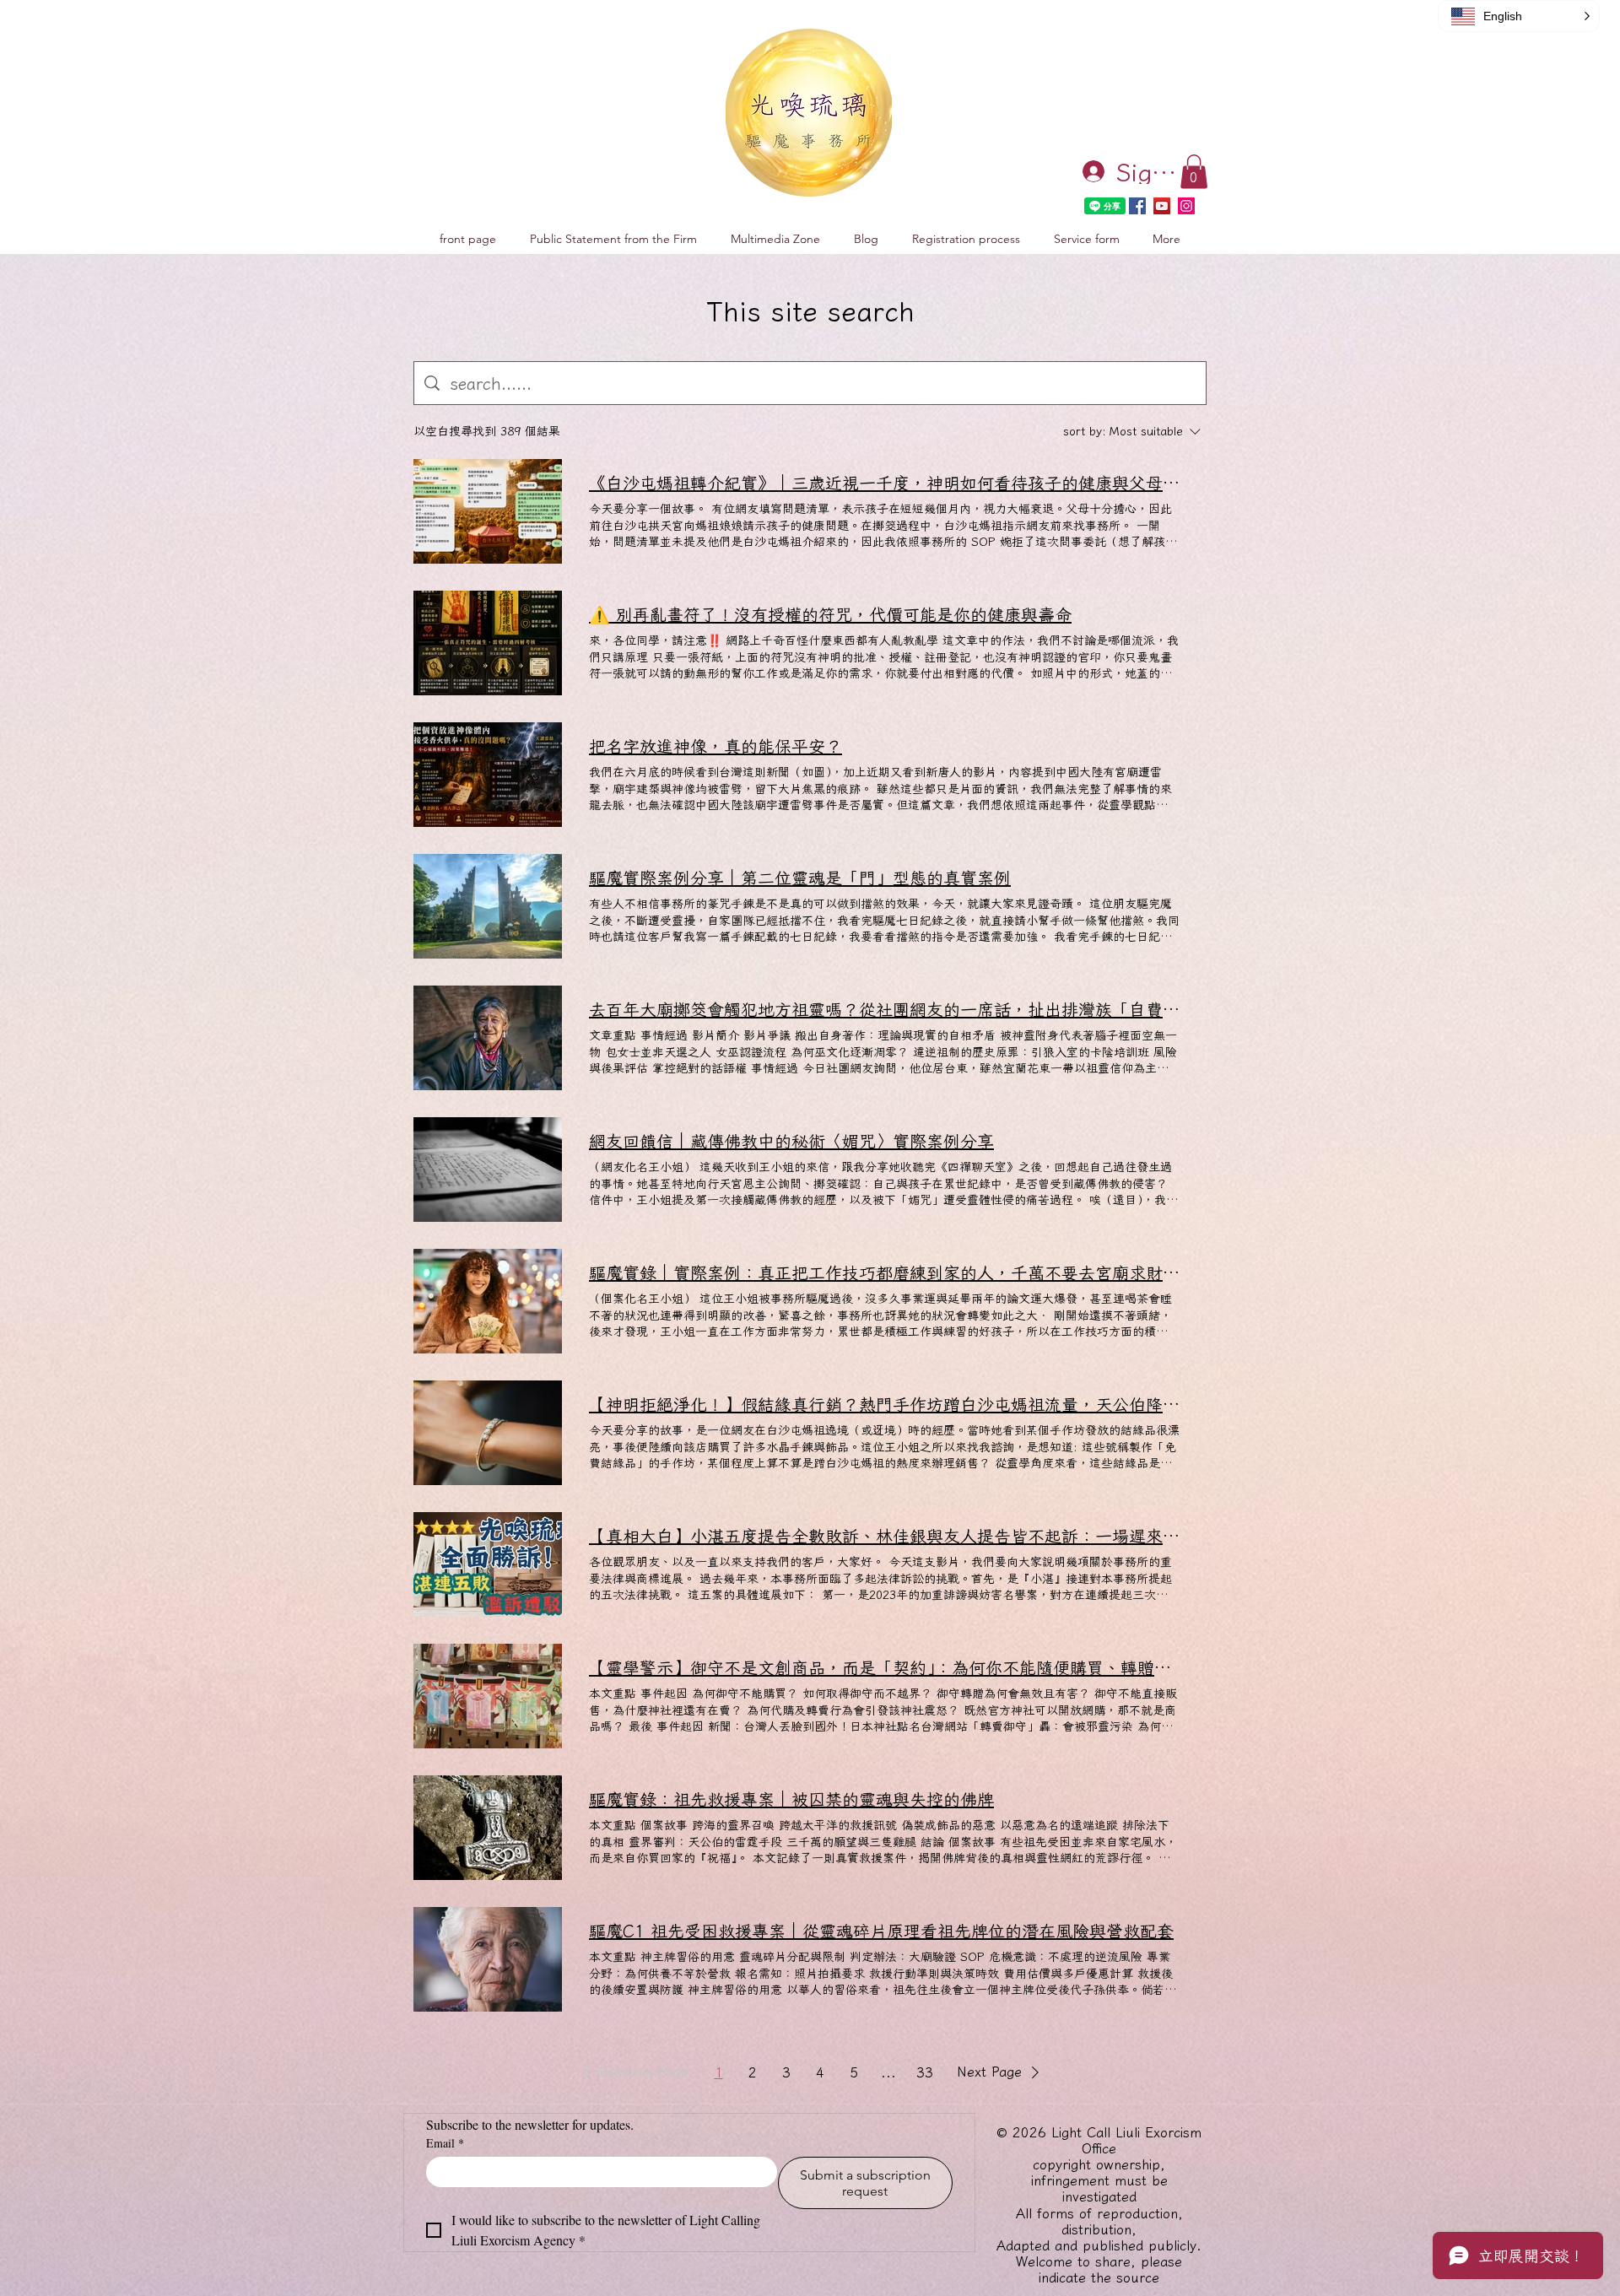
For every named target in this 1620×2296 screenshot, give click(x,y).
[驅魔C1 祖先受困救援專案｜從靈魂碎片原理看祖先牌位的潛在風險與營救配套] (488, 1959)
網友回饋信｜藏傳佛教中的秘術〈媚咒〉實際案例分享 (791, 1141)
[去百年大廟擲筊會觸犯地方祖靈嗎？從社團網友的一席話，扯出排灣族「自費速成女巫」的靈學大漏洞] (488, 1038)
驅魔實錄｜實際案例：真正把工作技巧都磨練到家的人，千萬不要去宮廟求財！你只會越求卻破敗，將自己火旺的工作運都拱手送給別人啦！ (884, 1272)
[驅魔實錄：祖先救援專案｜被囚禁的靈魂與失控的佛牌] (488, 1828)
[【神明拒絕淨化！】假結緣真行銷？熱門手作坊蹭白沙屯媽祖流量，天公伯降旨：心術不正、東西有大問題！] (488, 1433)
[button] (1194, 172)
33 (925, 2072)
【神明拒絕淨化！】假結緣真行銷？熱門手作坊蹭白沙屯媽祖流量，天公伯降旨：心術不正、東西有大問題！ (884, 1404)
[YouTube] (1162, 206)
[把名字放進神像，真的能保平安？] (488, 775)
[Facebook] (1137, 206)
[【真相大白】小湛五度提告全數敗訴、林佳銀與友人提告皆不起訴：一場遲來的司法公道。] (488, 1564)
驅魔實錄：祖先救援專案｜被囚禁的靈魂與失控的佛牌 (791, 1799)
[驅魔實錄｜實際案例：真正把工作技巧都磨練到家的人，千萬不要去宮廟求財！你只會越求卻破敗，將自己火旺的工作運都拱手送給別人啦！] (488, 1301)
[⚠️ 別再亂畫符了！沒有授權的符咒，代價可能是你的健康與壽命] (488, 643)
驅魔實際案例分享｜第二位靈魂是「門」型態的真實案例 (800, 878)
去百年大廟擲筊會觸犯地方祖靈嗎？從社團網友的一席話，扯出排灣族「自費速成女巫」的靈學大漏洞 (884, 1009)
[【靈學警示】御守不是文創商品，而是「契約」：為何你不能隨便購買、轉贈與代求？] (488, 1696)
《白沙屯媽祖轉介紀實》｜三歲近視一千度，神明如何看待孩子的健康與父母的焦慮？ (884, 483)
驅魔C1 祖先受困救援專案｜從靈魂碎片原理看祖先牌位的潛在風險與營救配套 (881, 1931)
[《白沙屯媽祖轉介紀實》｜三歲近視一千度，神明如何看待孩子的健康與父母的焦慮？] (488, 511)
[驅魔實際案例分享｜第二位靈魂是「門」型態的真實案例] (488, 906)
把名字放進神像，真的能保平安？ (715, 746)
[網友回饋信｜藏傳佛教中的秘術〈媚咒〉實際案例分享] (488, 1170)
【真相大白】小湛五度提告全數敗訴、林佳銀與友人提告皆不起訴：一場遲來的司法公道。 (884, 1536)
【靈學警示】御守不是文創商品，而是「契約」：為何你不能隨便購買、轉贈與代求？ (884, 1667)
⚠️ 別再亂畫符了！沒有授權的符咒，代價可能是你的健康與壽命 (830, 614)
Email (445, 2143)
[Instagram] (1186, 206)
